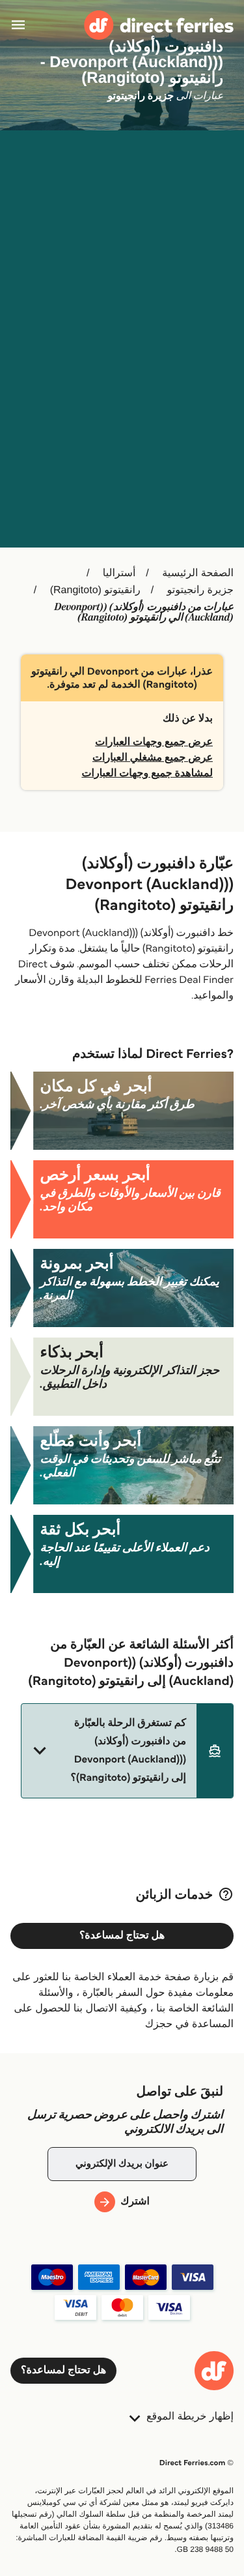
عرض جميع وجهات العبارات (154, 742)
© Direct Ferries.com (197, 2463)
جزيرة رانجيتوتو (200, 590)
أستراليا (119, 573)
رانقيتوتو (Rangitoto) (95, 590)
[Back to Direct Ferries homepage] (159, 25)
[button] (127, 1751)
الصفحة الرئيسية (198, 573)
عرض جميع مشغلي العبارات (153, 758)
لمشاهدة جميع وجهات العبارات (147, 773)
